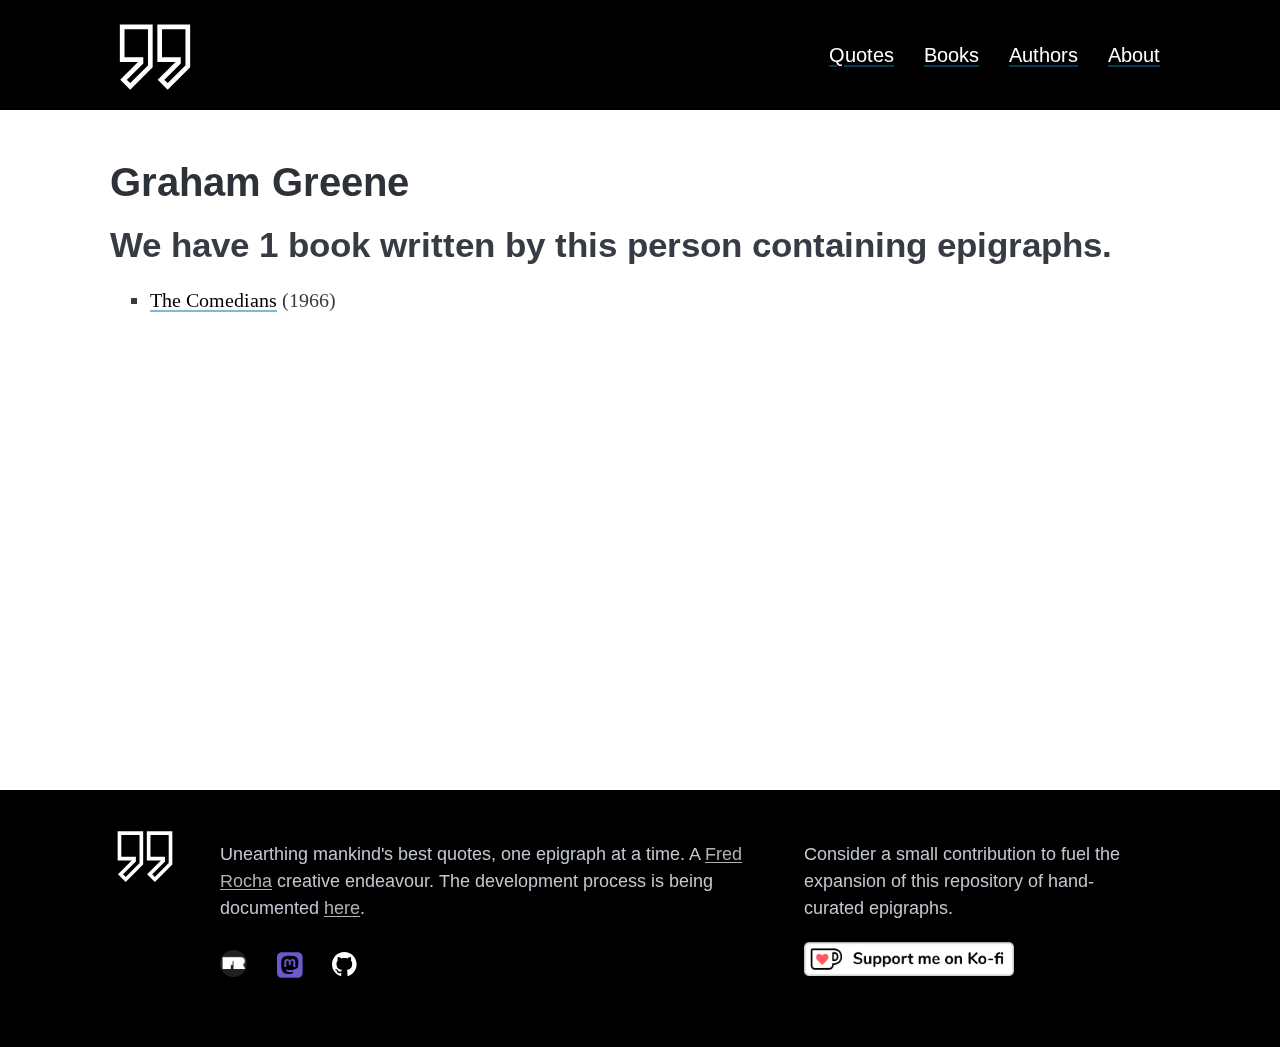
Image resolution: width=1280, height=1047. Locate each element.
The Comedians (213, 300)
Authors (1043, 55)
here (342, 908)
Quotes (861, 55)
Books (951, 55)
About (1134, 55)
